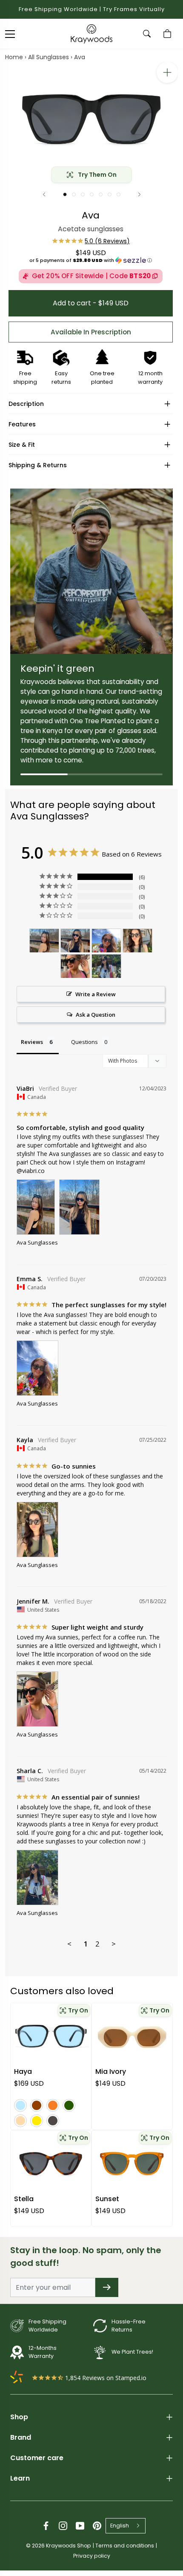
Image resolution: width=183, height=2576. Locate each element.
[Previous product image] (44, 194)
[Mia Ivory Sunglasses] (132, 2036)
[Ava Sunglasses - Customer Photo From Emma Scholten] (106, 941)
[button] (91, 260)
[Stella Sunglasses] (51, 2164)
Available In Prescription (91, 332)
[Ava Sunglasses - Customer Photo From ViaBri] (44, 941)
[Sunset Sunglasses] (132, 2164)
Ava (80, 57)
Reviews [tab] (32, 1042)
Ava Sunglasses (37, 1242)
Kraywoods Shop (69, 2546)
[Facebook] (46, 2526)
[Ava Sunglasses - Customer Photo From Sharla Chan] (106, 966)
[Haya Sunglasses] (51, 2036)
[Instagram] (63, 2526)
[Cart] (169, 34)
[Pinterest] (97, 2526)
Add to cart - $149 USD (91, 303)
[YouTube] (80, 2526)
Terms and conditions (125, 2546)
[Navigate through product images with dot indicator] (65, 194)
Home (14, 57)
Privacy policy (92, 2556)
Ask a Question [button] (96, 1015)
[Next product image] (139, 194)
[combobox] (126, 2526)
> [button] (114, 1944)
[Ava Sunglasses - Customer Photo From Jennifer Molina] (75, 966)
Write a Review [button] (96, 994)
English (120, 2526)
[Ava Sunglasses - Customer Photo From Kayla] (137, 941)
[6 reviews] (91, 241)
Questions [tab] (84, 1042)
